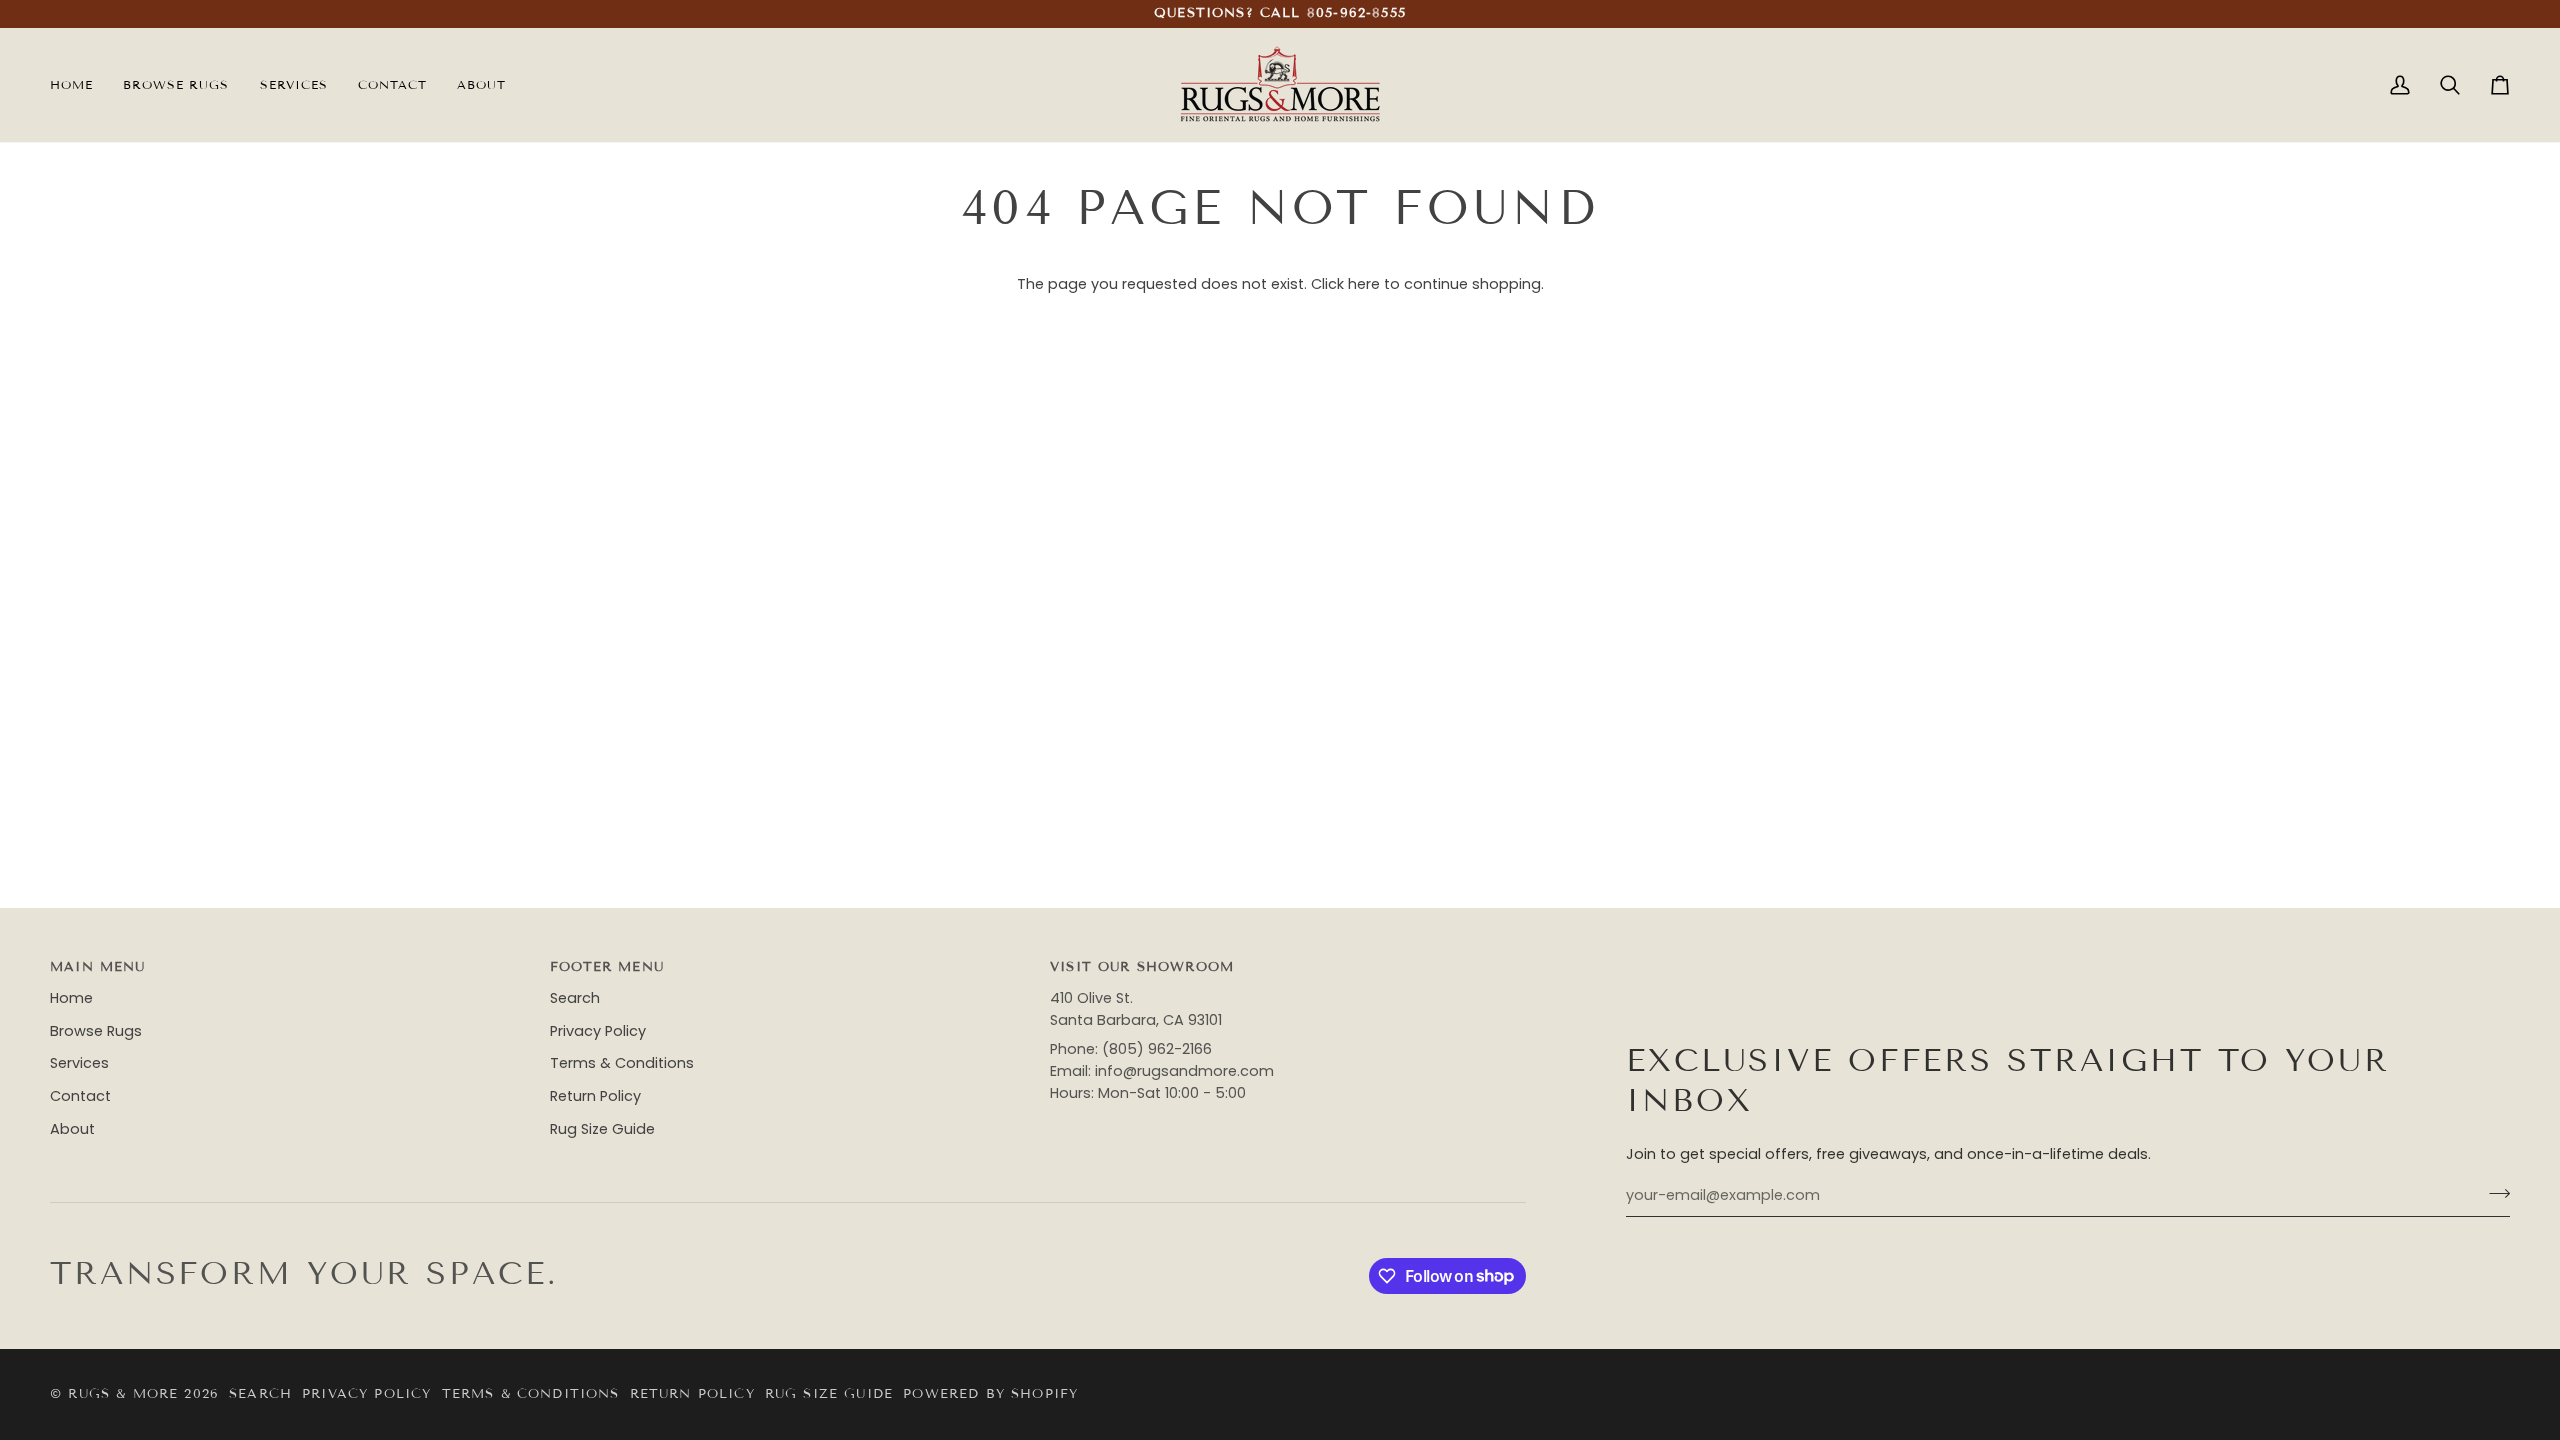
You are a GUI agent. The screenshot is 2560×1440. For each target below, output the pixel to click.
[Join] (2493, 1193)
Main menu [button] (98, 967)
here (1364, 284)
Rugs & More (123, 1394)
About (72, 1129)
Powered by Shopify (990, 1394)
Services (79, 1063)
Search (575, 998)
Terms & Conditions (622, 1063)
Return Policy (595, 1096)
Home (71, 998)
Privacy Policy (598, 1031)
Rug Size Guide (602, 1129)
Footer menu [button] (607, 967)
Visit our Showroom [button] (1142, 967)
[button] (294, 85)
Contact (80, 1096)
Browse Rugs (96, 1031)
